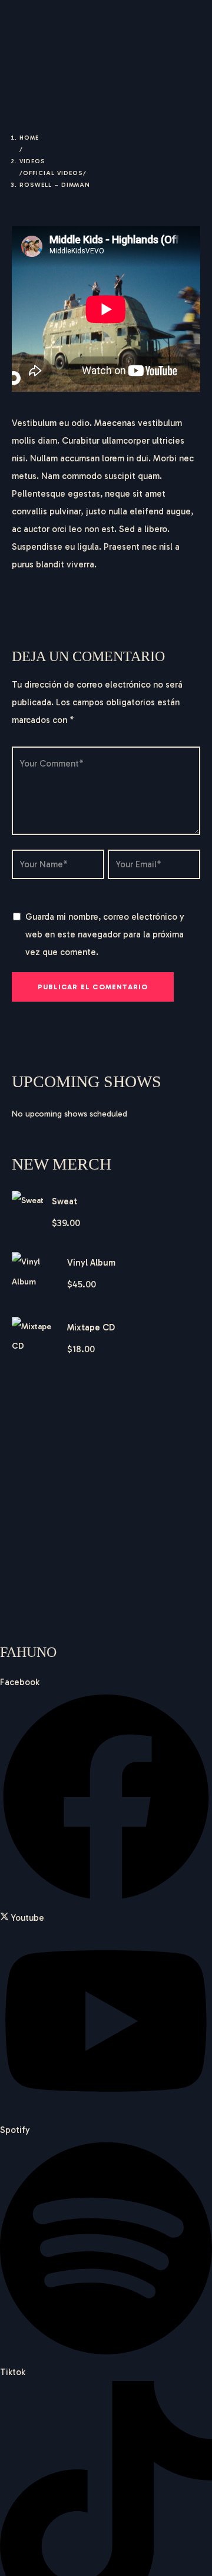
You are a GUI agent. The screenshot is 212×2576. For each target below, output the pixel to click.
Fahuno (51, 29)
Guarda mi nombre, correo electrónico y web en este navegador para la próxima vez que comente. (105, 934)
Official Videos (53, 173)
